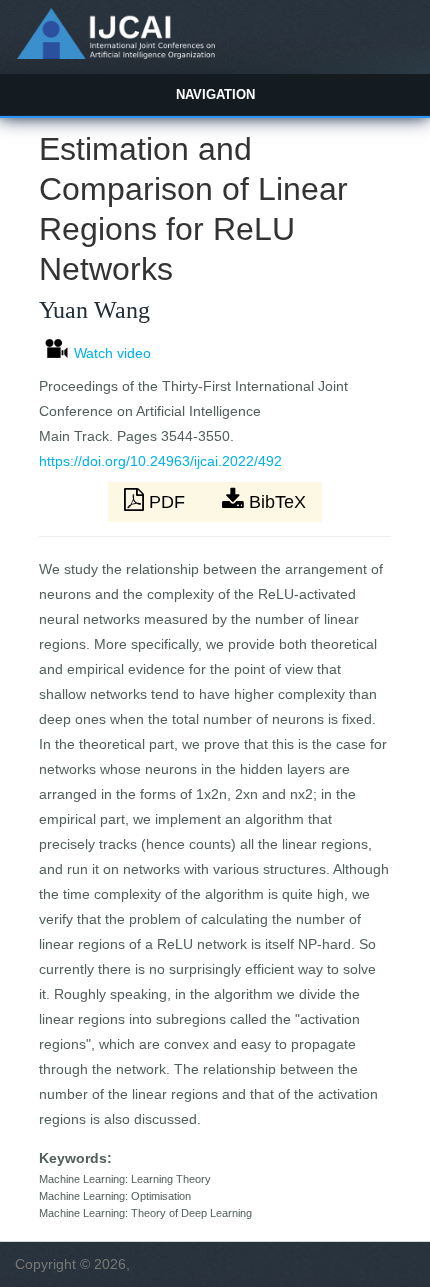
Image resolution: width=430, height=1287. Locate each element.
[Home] (115, 54)
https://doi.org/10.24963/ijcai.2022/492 (160, 461)
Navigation (215, 94)
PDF (167, 502)
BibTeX (275, 502)
